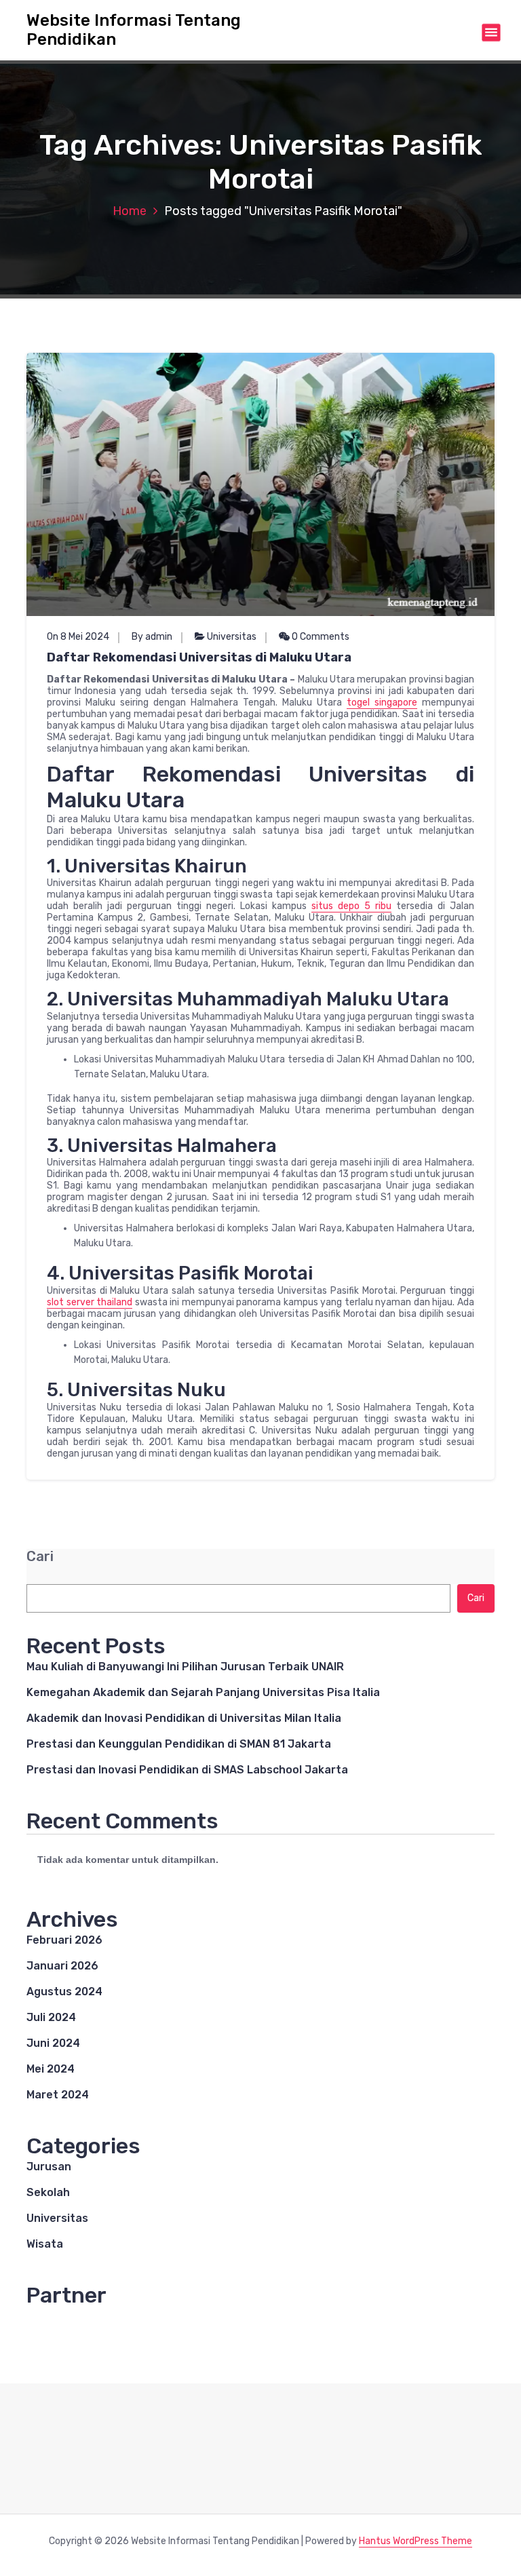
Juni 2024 (53, 2043)
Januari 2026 (62, 1966)
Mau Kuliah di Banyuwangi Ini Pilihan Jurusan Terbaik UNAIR (185, 1667)
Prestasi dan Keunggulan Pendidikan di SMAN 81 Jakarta (179, 1744)
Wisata (45, 2244)
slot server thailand (90, 1302)
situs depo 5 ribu (351, 906)
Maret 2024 (58, 2095)
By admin (152, 637)
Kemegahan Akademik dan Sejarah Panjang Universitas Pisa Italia (203, 1692)
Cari (40, 1557)
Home (130, 211)
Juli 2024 (51, 2017)
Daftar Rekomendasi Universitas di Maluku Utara (199, 657)
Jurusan (49, 2167)
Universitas (232, 637)
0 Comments (320, 637)
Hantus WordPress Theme (416, 2541)
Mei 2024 (51, 2069)
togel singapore (382, 703)
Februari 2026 (64, 1940)
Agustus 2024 (64, 1992)
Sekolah (48, 2192)
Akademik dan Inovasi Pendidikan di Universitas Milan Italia (184, 1718)
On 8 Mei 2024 (78, 637)
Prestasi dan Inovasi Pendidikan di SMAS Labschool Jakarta (187, 1770)
